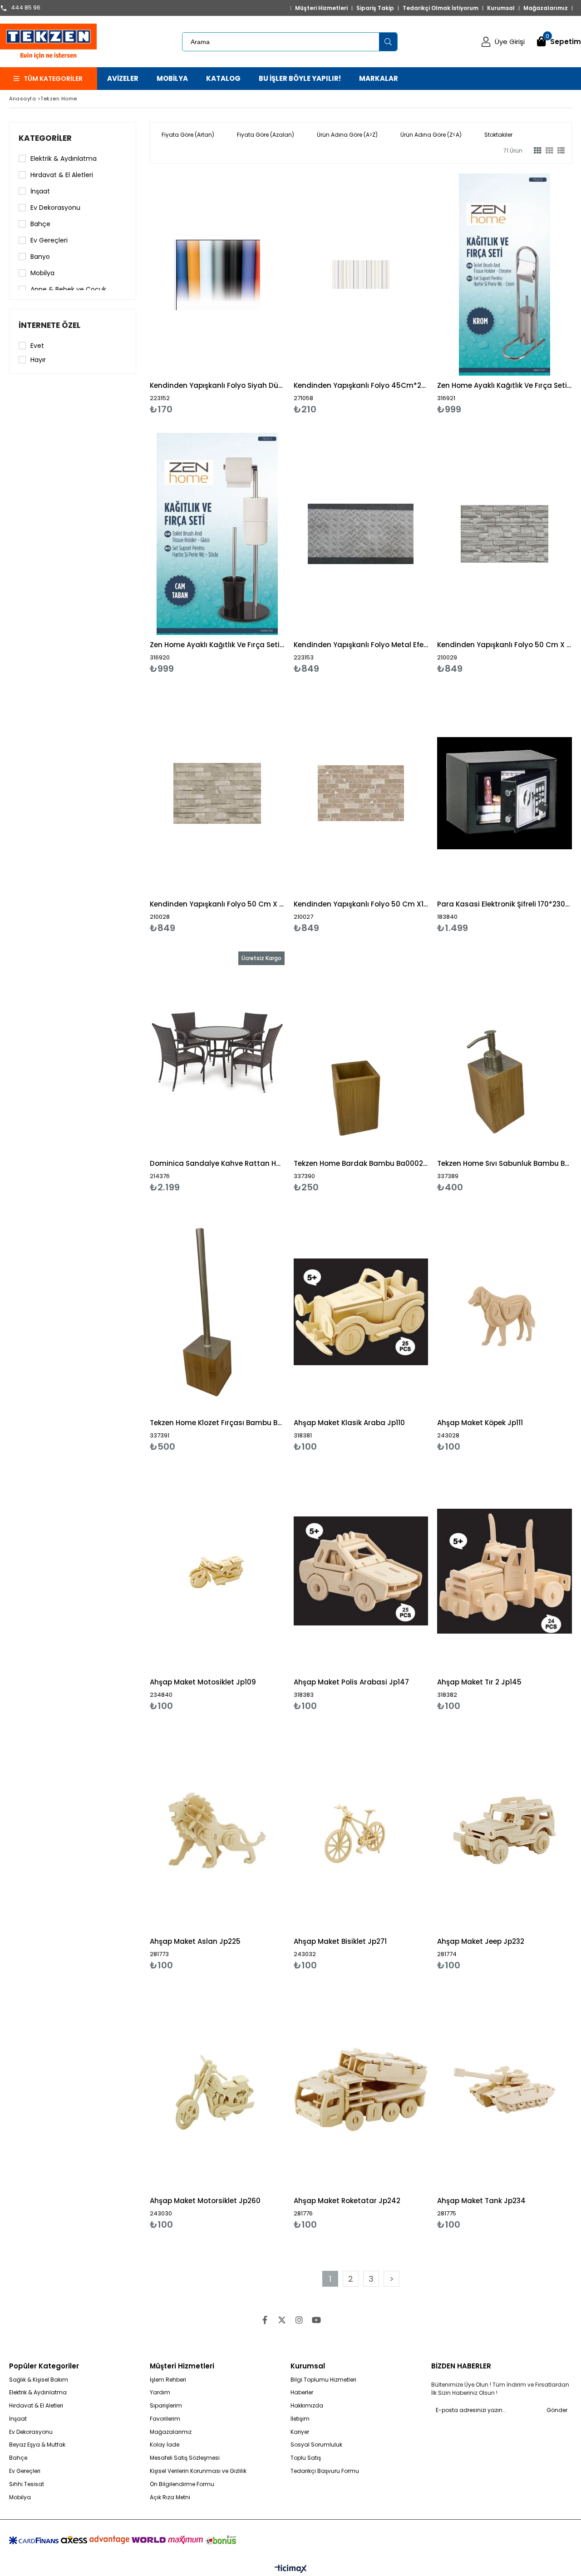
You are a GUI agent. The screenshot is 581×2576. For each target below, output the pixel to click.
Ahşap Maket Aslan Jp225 (195, 1941)
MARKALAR (379, 78)
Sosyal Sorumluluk (316, 2445)
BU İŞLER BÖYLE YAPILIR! (300, 78)
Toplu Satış (306, 2458)
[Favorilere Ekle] (217, 294)
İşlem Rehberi (168, 2380)
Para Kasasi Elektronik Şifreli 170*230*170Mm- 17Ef (505, 904)
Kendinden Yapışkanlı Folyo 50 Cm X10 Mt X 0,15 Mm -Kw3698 (361, 904)
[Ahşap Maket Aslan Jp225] (217, 1830)
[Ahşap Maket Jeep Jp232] (505, 1830)
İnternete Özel (49, 325)
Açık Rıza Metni (170, 2497)
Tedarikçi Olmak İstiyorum (441, 8)
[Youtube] (316, 2320)
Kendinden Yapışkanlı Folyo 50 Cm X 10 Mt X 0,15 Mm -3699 (505, 645)
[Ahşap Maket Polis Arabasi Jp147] (361, 1571)
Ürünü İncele (249, 294)
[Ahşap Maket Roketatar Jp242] (361, 2090)
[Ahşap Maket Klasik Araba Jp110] (361, 1312)
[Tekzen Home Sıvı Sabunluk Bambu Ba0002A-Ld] (505, 1053)
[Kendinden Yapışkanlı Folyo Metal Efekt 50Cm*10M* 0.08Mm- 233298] (361, 534)
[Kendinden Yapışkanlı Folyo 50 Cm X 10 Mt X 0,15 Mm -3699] (505, 534)
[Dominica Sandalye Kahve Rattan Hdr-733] (217, 1053)
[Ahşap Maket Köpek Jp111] (505, 1312)
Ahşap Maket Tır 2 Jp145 (479, 1682)
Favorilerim (165, 2419)
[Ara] (388, 42)
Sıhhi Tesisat (27, 2484)
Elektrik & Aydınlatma (64, 159)
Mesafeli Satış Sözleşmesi (185, 2458)
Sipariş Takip (375, 8)
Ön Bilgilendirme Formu (182, 2484)
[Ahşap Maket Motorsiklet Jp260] (217, 2090)
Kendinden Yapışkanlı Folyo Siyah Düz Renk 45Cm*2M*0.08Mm (217, 385)
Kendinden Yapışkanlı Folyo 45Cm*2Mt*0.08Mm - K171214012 (361, 385)
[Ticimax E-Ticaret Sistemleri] (291, 2569)
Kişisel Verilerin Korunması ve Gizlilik (198, 2471)
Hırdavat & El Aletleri (62, 175)
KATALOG (223, 78)
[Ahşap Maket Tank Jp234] (505, 2090)
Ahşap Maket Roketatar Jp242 (347, 2201)
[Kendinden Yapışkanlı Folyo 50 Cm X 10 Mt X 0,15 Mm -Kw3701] (217, 793)
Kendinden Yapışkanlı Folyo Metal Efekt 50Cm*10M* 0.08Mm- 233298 (361, 645)
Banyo (40, 257)
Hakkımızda (307, 2406)
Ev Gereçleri (49, 240)
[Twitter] (282, 2320)
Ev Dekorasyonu (55, 208)
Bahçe (40, 224)
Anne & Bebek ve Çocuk (68, 289)
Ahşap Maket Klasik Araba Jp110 (349, 1423)
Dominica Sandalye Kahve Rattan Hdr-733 (217, 1163)
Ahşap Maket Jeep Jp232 (481, 1941)
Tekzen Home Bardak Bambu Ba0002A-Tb (361, 1163)
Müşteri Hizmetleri (321, 8)
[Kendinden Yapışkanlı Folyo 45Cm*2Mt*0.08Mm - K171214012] (361, 275)
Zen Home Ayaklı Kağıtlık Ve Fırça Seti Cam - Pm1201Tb (217, 645)
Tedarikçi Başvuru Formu (325, 2471)
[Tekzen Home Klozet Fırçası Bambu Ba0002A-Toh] (217, 1312)
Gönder (557, 2410)
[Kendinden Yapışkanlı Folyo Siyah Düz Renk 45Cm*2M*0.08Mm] (217, 275)
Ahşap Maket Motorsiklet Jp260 (205, 2201)
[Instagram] (299, 2320)
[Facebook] (265, 2320)
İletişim (300, 2419)
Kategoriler (45, 138)
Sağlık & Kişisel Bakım (39, 2380)
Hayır (38, 360)
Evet (37, 346)
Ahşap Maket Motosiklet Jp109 (203, 1682)
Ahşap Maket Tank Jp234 (481, 2201)
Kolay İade (165, 2445)
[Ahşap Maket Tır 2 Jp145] (505, 1571)
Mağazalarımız (546, 8)
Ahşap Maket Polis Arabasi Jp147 (351, 1682)
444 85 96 (26, 8)
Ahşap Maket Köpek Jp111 (480, 1423)
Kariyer (300, 2432)
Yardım (160, 2393)
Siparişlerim (166, 2406)
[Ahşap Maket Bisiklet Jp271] (361, 1830)
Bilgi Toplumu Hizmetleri (323, 2380)
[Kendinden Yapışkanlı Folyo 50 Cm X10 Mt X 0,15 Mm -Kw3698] (361, 793)
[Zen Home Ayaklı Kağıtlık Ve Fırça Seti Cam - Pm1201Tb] (217, 534)
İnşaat (40, 191)
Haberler (302, 2393)
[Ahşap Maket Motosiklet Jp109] (217, 1571)
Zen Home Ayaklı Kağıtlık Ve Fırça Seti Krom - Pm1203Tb (505, 385)
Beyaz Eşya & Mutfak (37, 2445)
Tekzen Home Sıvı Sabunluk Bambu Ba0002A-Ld (505, 1163)
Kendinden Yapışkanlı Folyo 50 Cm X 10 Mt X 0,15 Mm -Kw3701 (217, 904)
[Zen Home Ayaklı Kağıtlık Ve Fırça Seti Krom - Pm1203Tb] (505, 275)
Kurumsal (501, 8)
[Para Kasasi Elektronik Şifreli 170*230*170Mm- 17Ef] (505, 793)
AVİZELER (123, 78)
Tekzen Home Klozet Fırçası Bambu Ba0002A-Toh (217, 1423)
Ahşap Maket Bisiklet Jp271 (340, 1941)
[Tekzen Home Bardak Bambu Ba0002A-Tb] (361, 1053)
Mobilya (42, 273)
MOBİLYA (172, 78)
